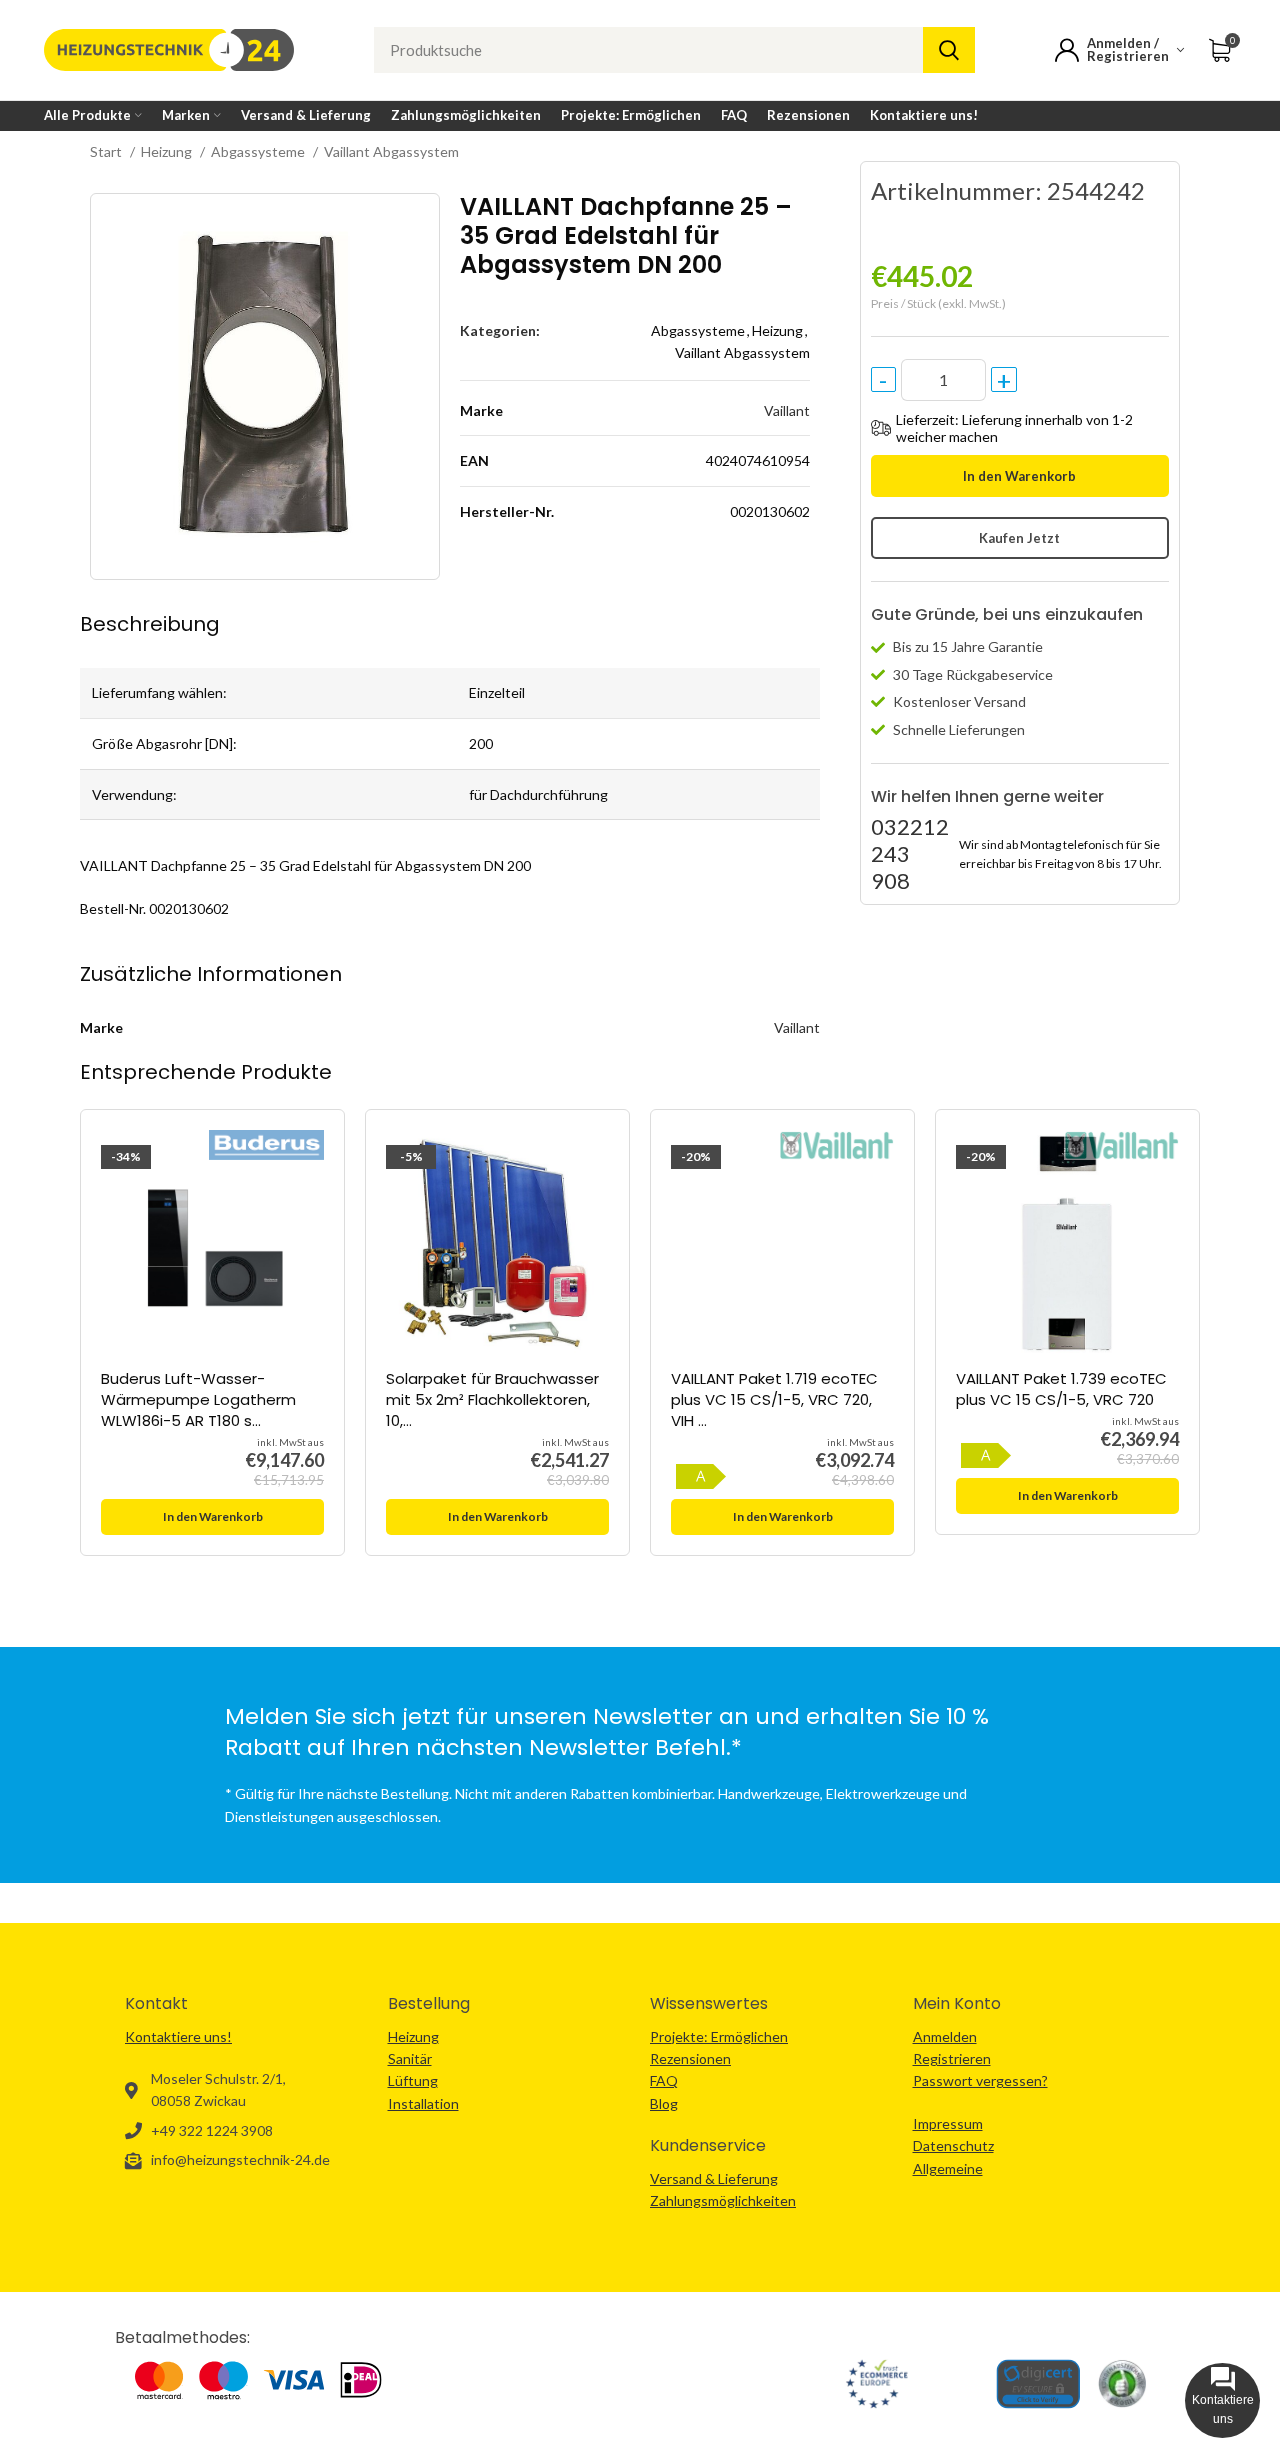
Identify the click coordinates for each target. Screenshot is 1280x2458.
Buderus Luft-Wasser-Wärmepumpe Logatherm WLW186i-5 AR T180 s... (198, 1399)
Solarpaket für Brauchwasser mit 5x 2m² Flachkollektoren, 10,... (492, 1399)
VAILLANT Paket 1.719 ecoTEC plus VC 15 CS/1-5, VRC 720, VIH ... (774, 1399)
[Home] (169, 48)
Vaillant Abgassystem (391, 151)
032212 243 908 (910, 853)
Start (107, 151)
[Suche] (949, 50)
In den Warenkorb (1019, 476)
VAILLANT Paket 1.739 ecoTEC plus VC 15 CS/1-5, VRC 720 (1061, 1389)
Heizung (168, 151)
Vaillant (787, 410)
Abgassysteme (259, 151)
